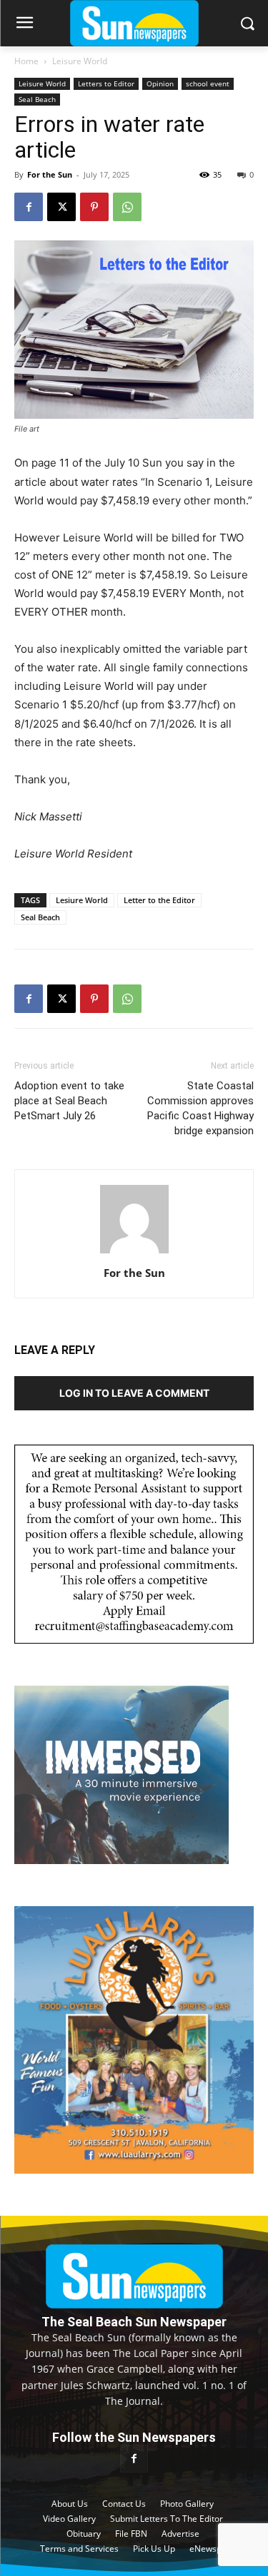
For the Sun (50, 174)
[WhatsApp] (127, 207)
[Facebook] (29, 207)
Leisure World (80, 61)
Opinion (160, 83)
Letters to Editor (106, 83)
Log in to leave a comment (134, 1393)
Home (26, 61)
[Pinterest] (94, 207)
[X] (61, 207)
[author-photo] (134, 1253)
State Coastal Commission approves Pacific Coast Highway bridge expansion (200, 1108)
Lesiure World (82, 900)
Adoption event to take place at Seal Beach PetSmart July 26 (69, 1101)
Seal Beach (37, 99)
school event (208, 83)
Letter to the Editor (159, 900)
